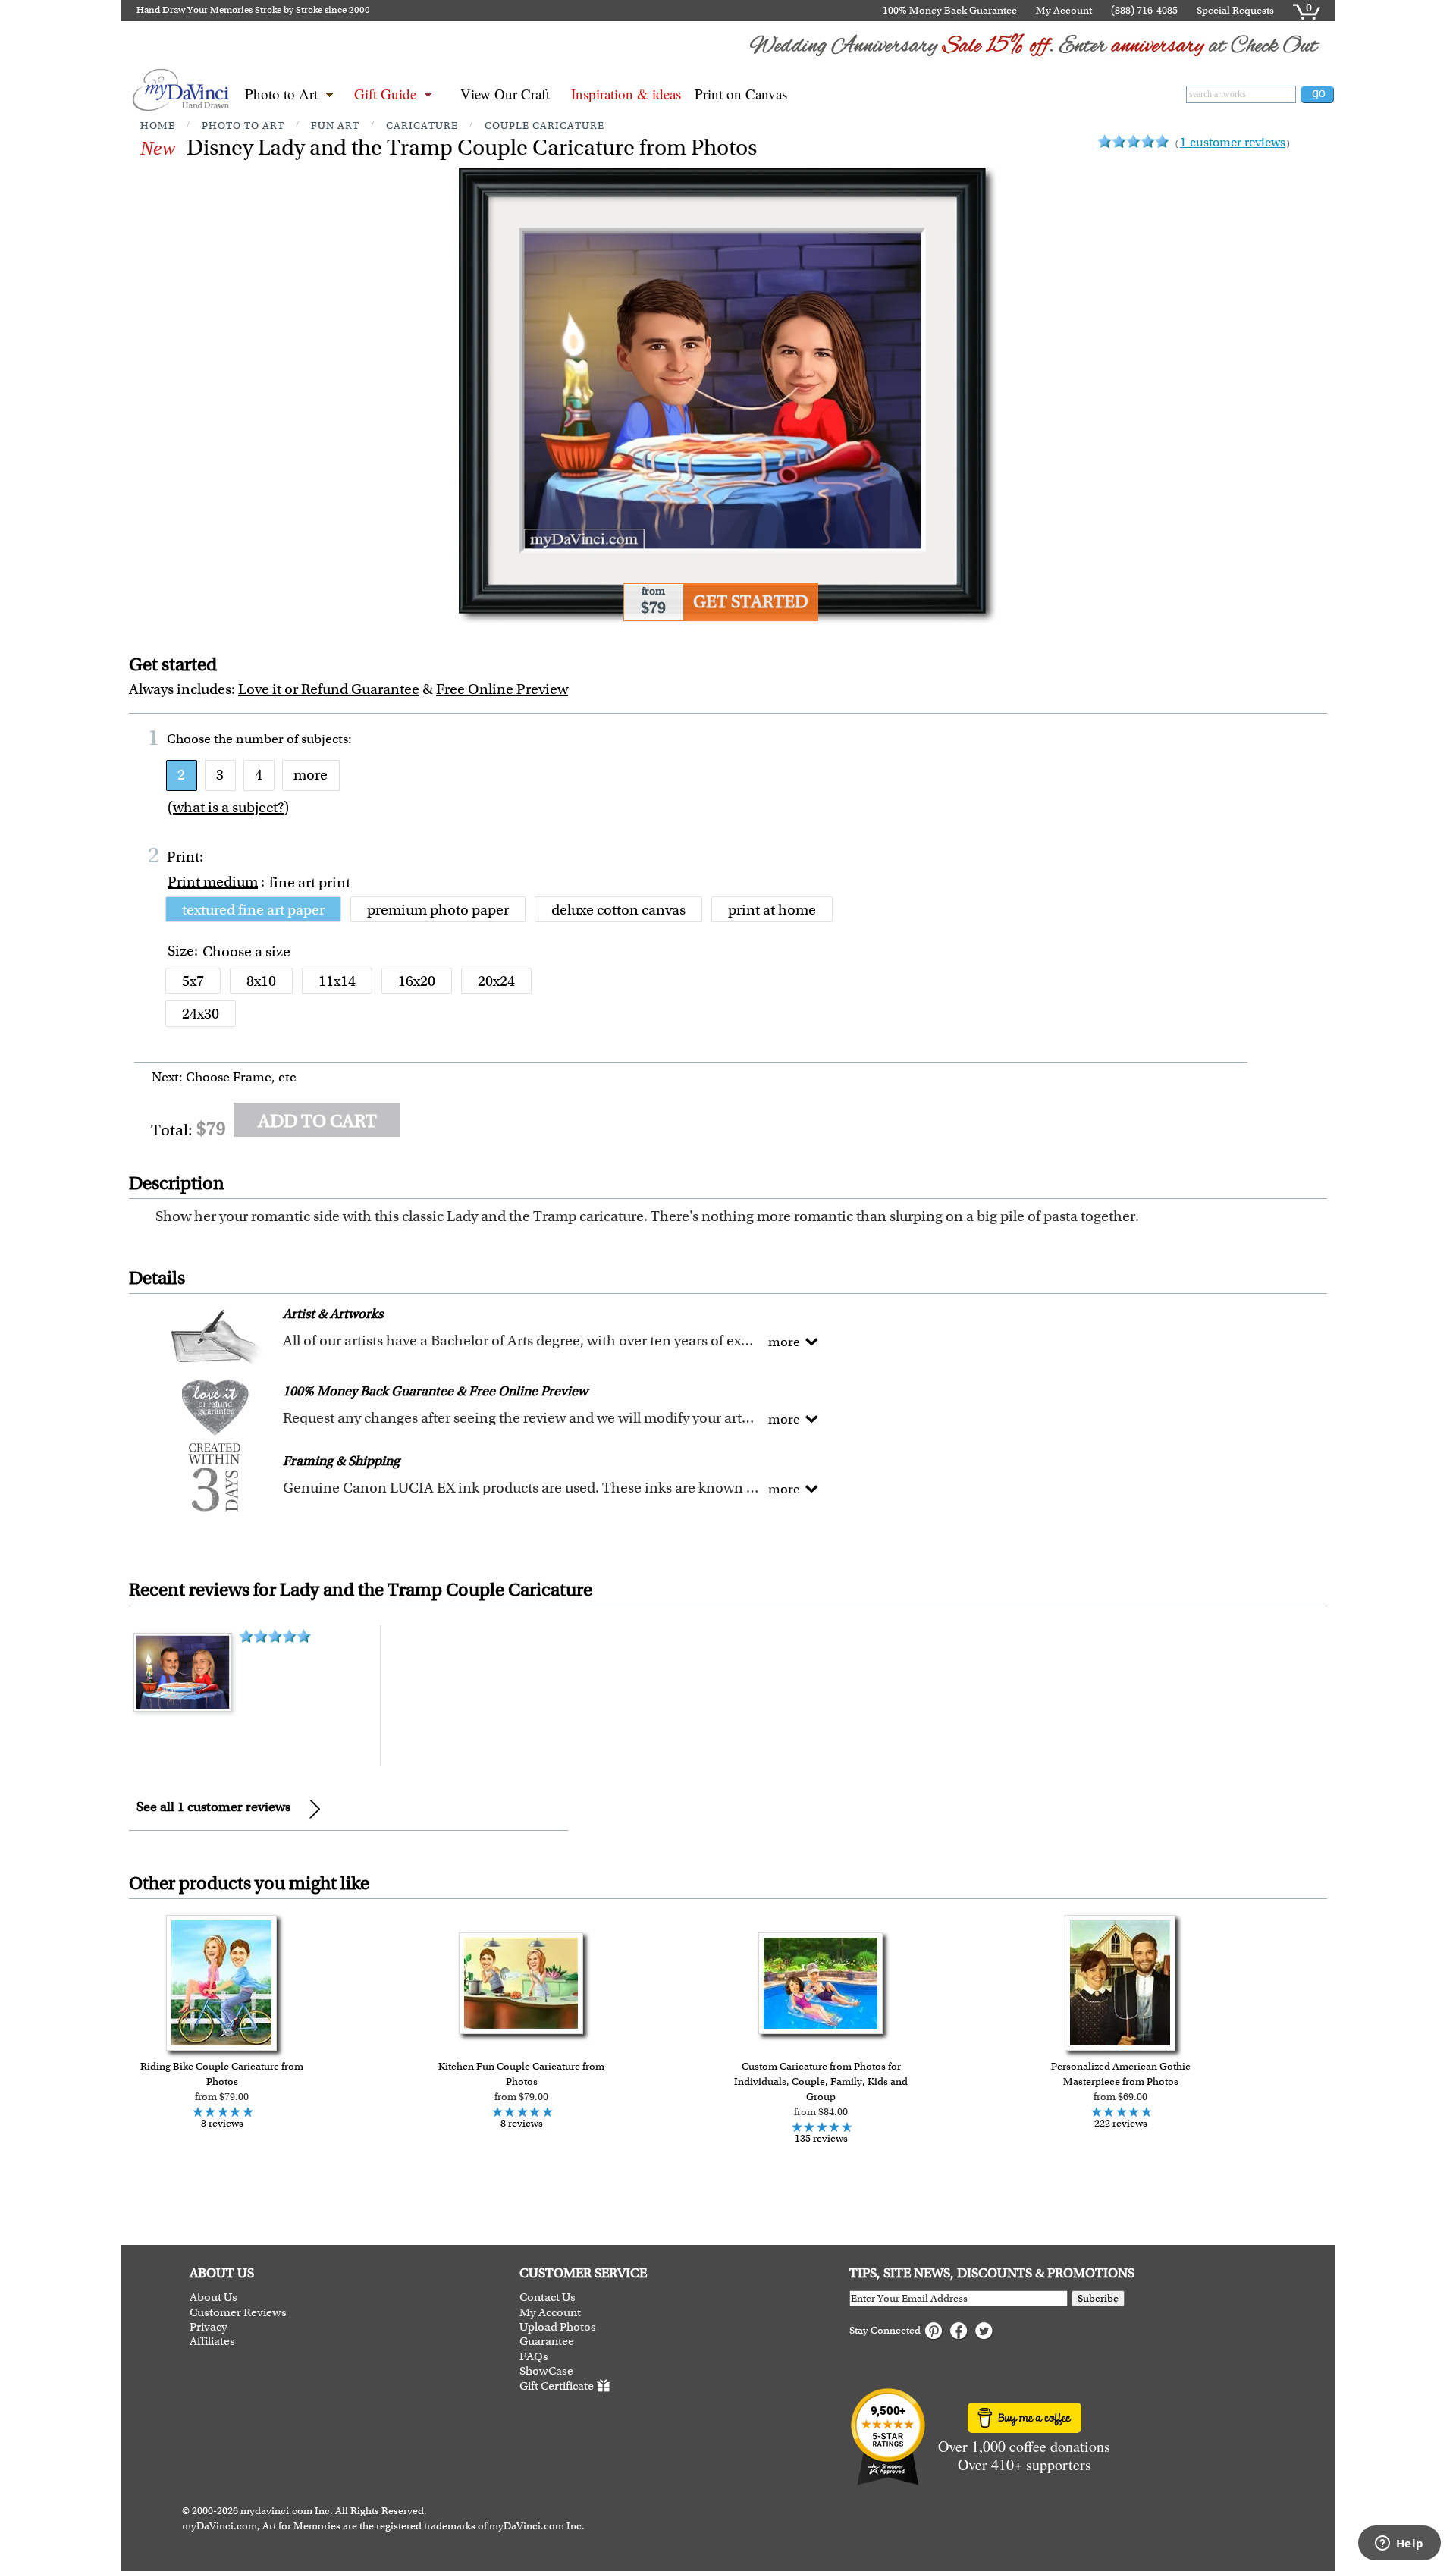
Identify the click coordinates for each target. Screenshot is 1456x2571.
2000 (359, 10)
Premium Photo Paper (438, 910)
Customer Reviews (238, 2313)
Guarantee (547, 2342)
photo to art (243, 126)
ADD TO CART (317, 1121)
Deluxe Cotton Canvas (618, 910)
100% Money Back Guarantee (950, 10)
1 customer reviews (1233, 142)
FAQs (534, 2357)
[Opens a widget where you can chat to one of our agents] (1399, 2544)
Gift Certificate (557, 2386)
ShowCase (546, 2371)
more (311, 775)
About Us (213, 2298)
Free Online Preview (502, 689)
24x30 (201, 1014)
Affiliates (212, 2342)
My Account (1064, 10)
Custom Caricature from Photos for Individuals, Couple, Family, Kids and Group (821, 2081)
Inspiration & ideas (626, 94)
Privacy (209, 2327)
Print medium (213, 882)
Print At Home (772, 910)
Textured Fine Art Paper (253, 910)
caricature (422, 126)
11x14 (337, 981)
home (158, 126)
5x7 (193, 981)
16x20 (417, 981)
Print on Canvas (741, 94)
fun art (335, 126)
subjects (325, 739)
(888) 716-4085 (1144, 10)
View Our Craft (505, 94)
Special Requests (1235, 10)
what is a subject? (228, 807)
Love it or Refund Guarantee (329, 689)
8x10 (261, 981)
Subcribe (1098, 2298)
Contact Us (548, 2298)
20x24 (496, 981)
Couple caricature (544, 126)
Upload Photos (558, 2327)
